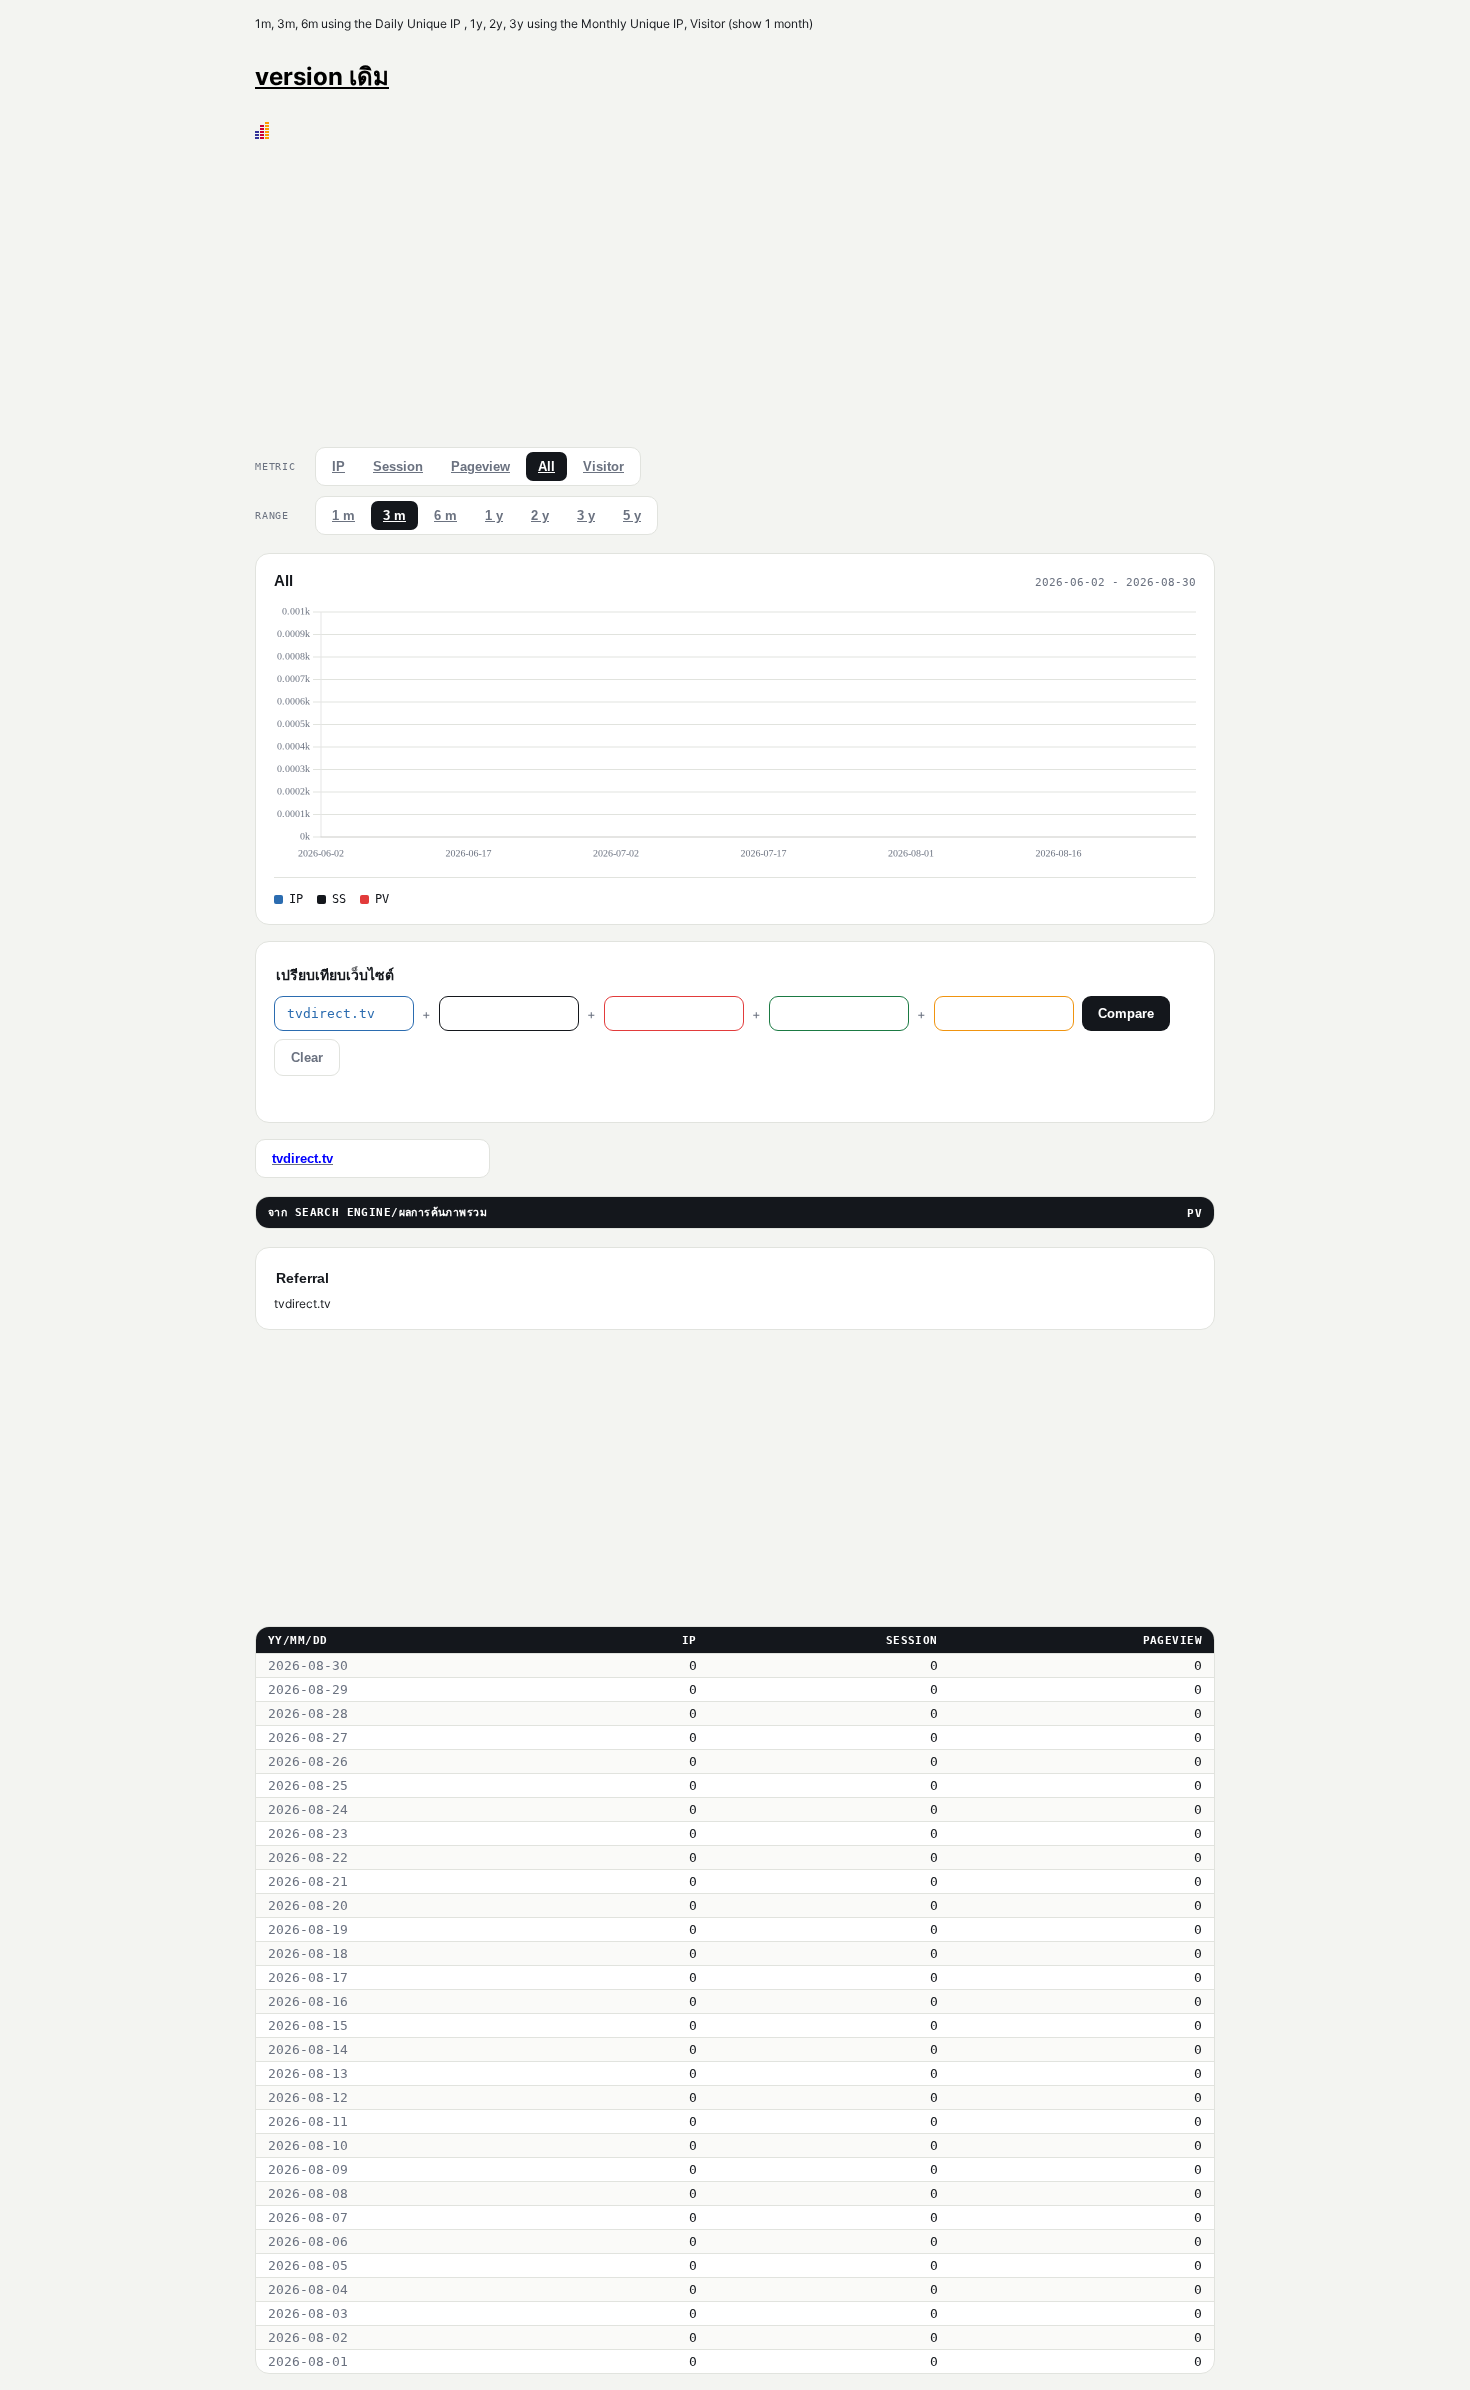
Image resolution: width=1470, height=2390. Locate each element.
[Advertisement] (735, 289)
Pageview (480, 466)
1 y (494, 515)
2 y (540, 515)
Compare (1126, 1013)
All (546, 466)
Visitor (603, 466)
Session (398, 466)
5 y (632, 515)
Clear (307, 1057)
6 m (445, 515)
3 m (394, 515)
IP (338, 466)
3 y (586, 515)
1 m (343, 515)
